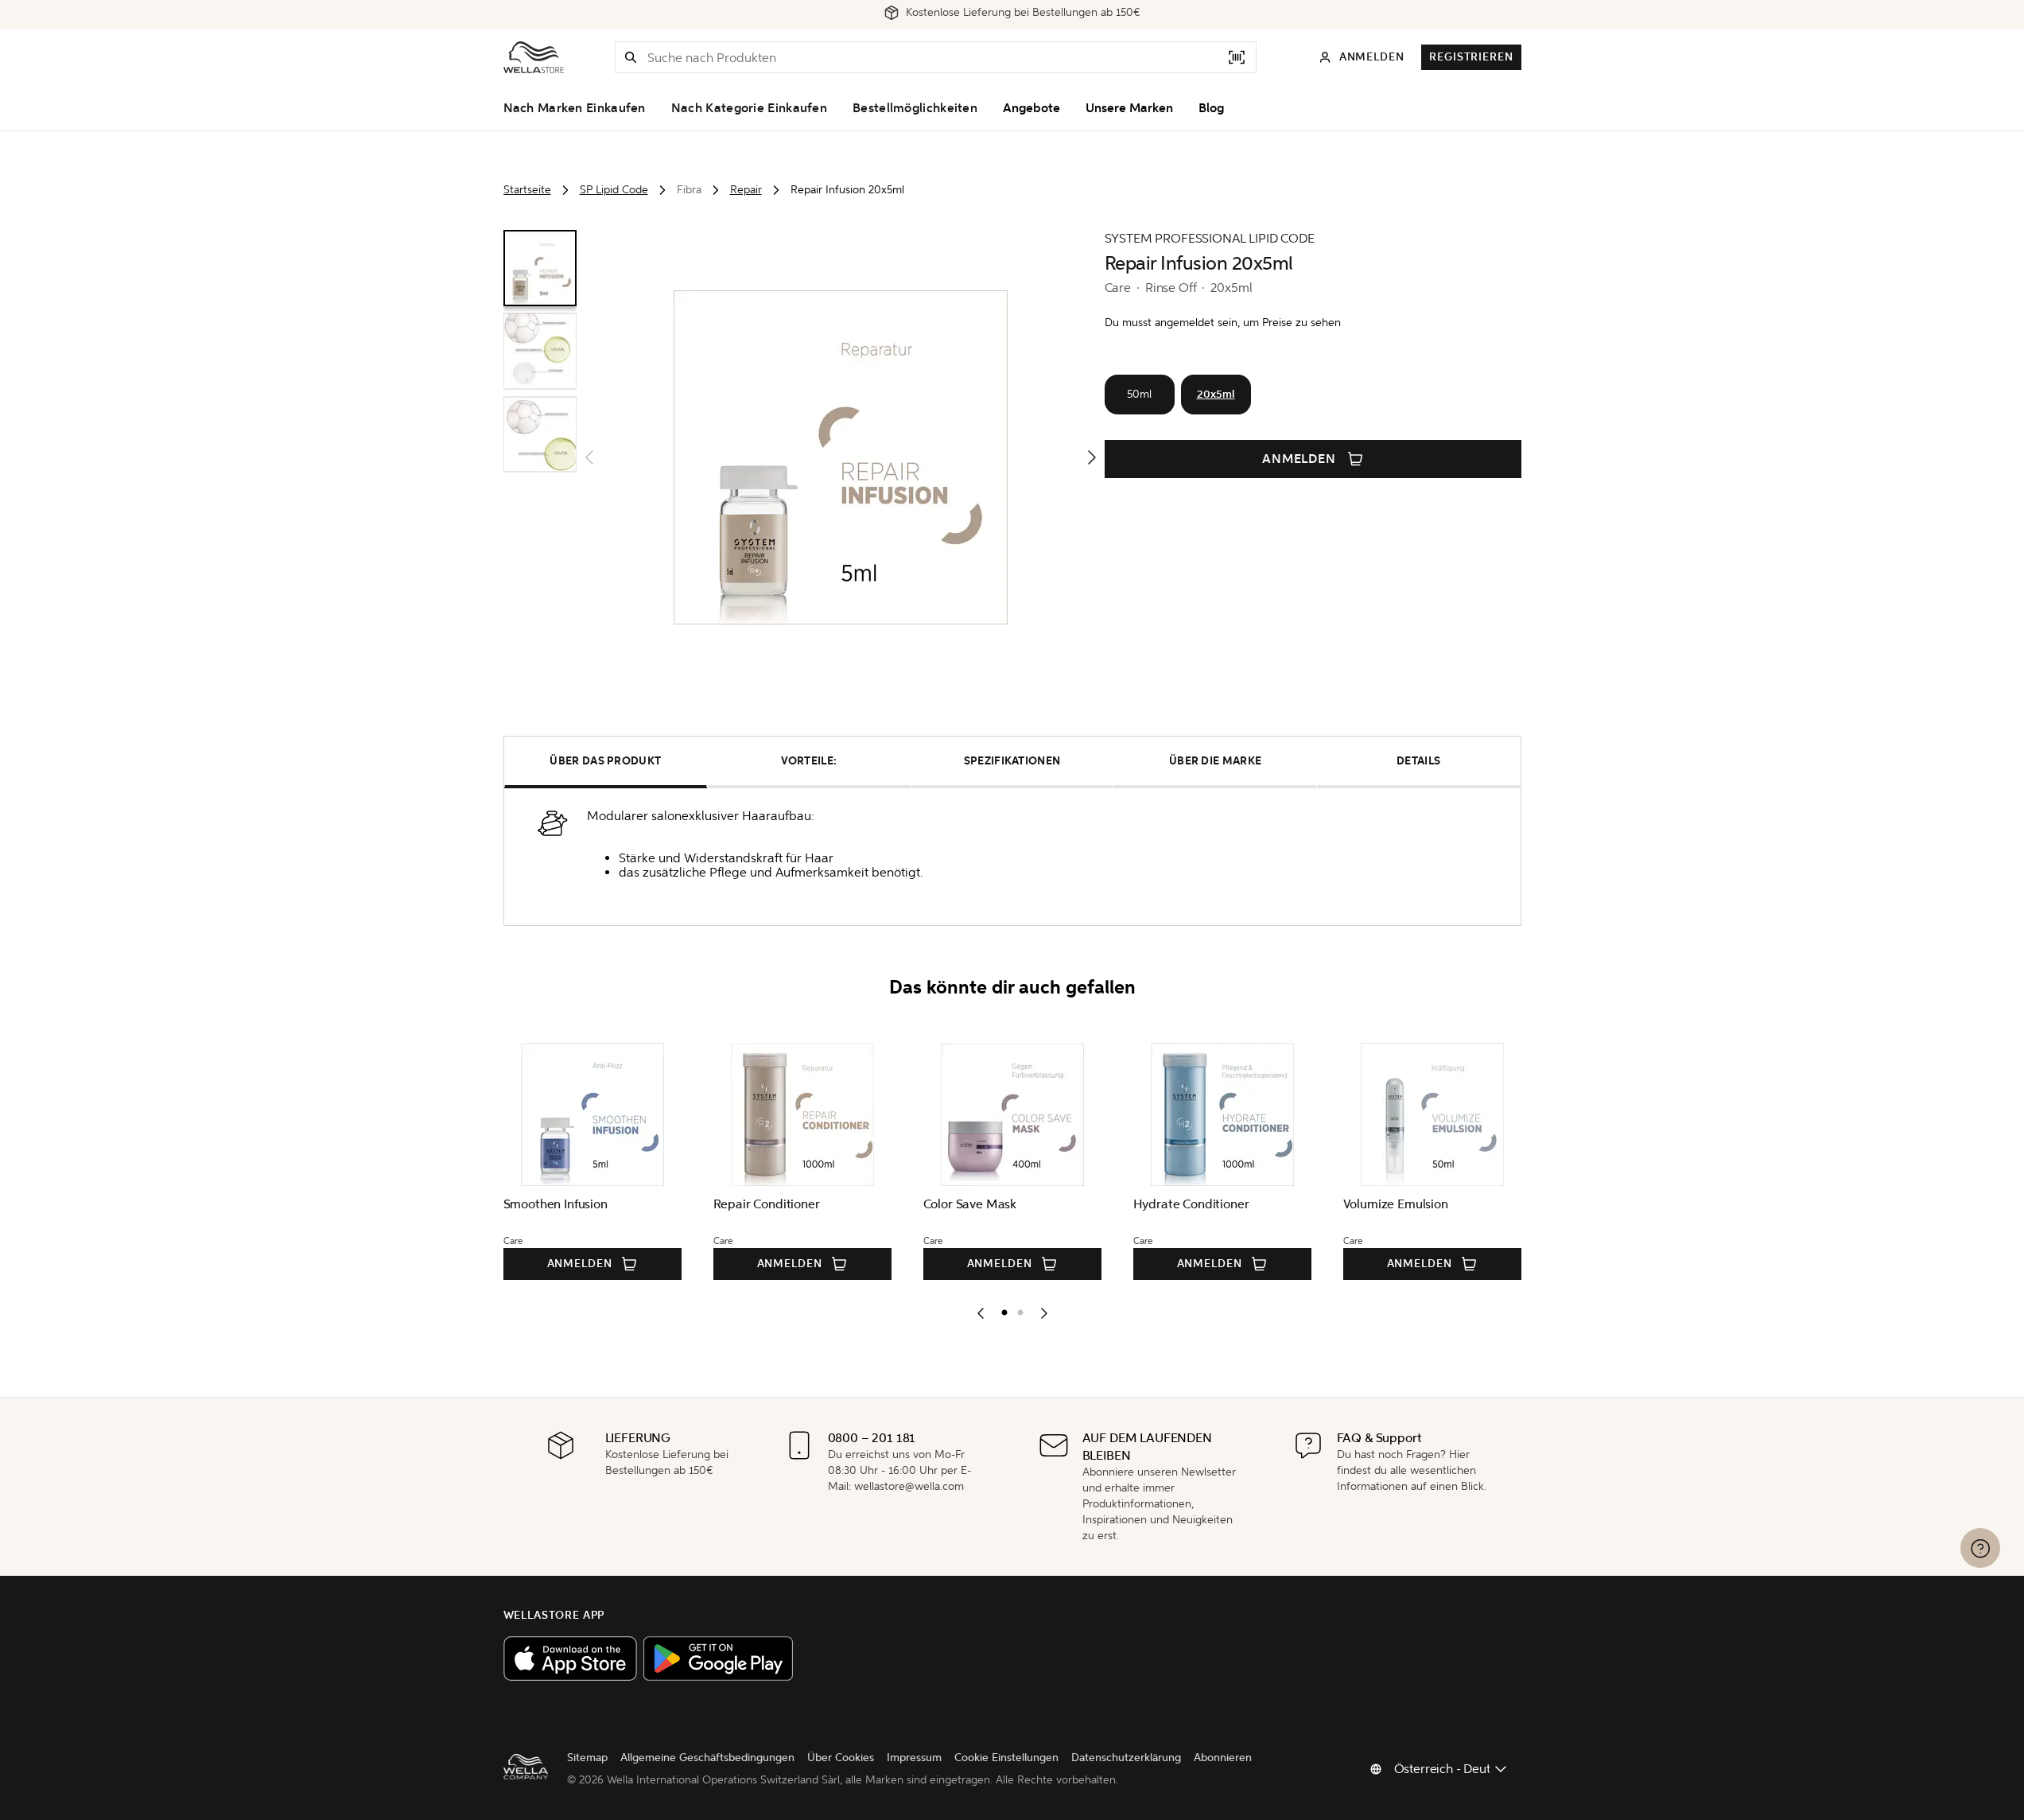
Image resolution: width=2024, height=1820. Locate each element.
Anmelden (1299, 459)
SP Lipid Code (614, 190)
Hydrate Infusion (1110, 1204)
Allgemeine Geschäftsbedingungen (707, 1758)
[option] (1000, 1309)
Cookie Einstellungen (1006, 1758)
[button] (631, 57)
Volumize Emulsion (486, 1204)
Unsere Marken (1129, 108)
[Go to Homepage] (534, 57)
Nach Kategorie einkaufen (749, 108)
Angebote (1031, 108)
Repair (746, 190)
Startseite (527, 190)
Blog (1211, 108)
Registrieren (1471, 57)
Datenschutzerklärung (1126, 1758)
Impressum (914, 1758)
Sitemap (587, 1758)
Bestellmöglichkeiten (915, 108)
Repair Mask (1309, 1204)
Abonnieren (1223, 1758)
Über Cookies (841, 1758)
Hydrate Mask (684, 1204)
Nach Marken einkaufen (575, 108)
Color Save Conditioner (918, 1204)
